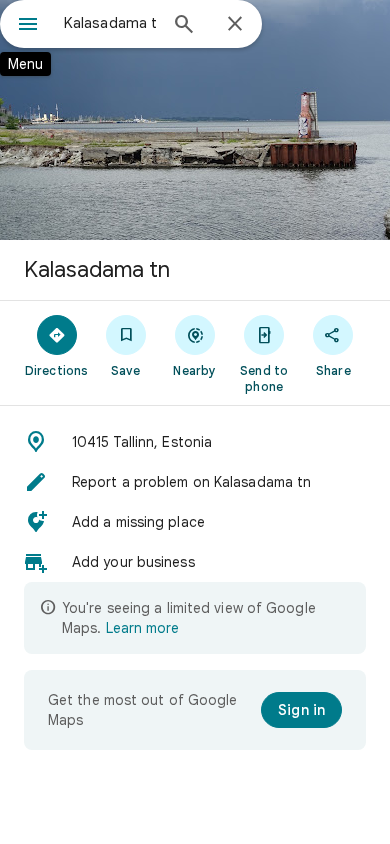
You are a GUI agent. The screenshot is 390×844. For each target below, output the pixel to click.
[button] (195, 442)
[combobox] (110, 23)
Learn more (142, 628)
